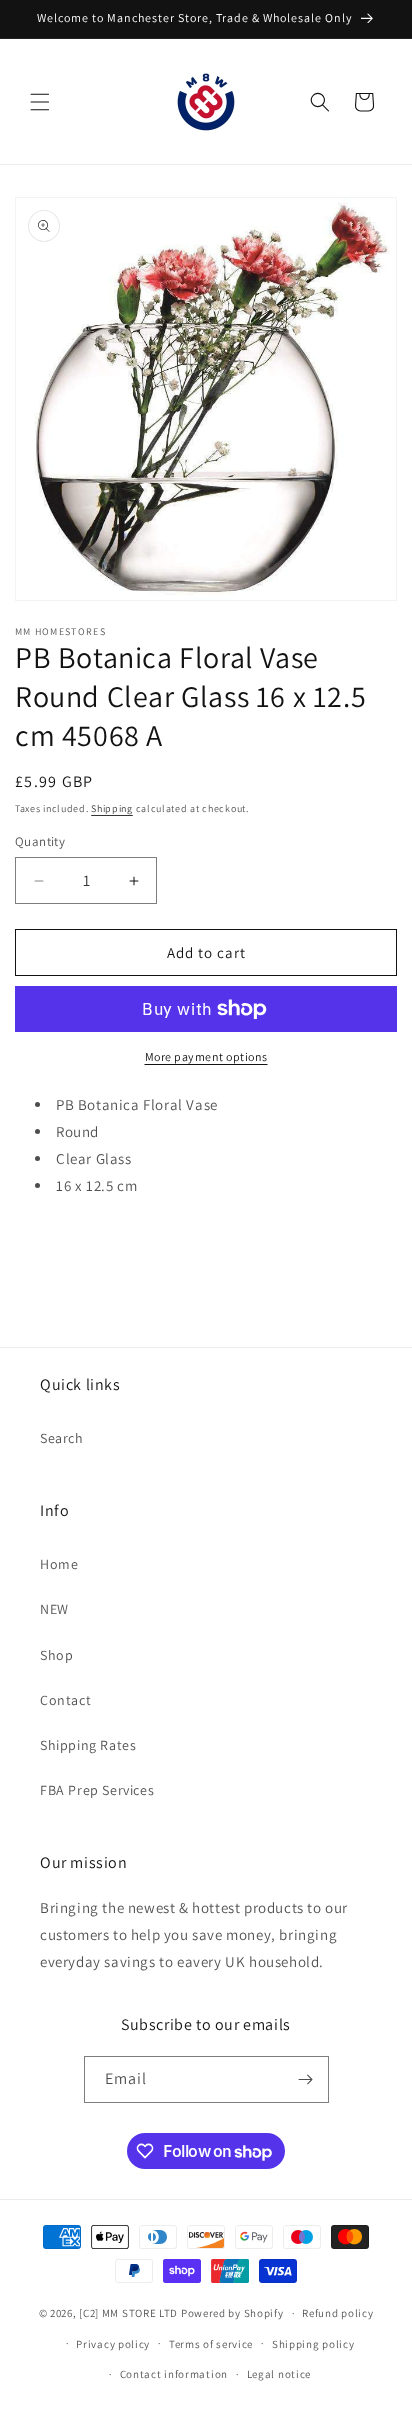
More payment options (206, 1056)
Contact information (174, 2374)
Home (59, 1564)
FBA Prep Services (97, 1790)
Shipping (112, 808)
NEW (54, 1609)
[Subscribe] (306, 2079)
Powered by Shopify (232, 2313)
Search (62, 1438)
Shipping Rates (88, 1745)
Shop (56, 1655)
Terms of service (211, 2344)
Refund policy (337, 2313)
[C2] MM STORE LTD (128, 2313)
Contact (65, 1700)
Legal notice (279, 2374)
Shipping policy (313, 2344)
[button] (40, 102)
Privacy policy (113, 2344)
